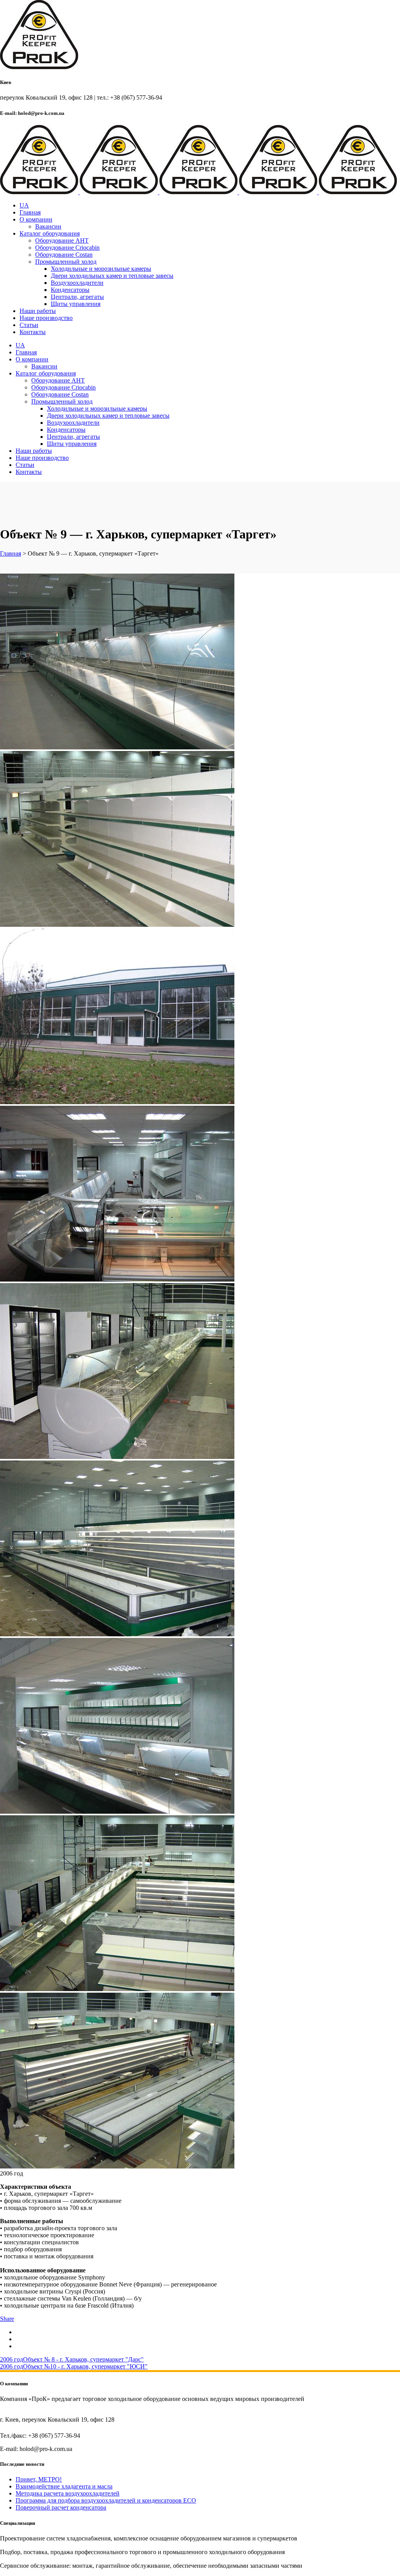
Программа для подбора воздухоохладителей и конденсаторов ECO (106, 2500)
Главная (11, 553)
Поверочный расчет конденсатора (61, 2507)
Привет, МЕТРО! (39, 2479)
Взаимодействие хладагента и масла (64, 2486)
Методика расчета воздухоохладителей (68, 2493)
